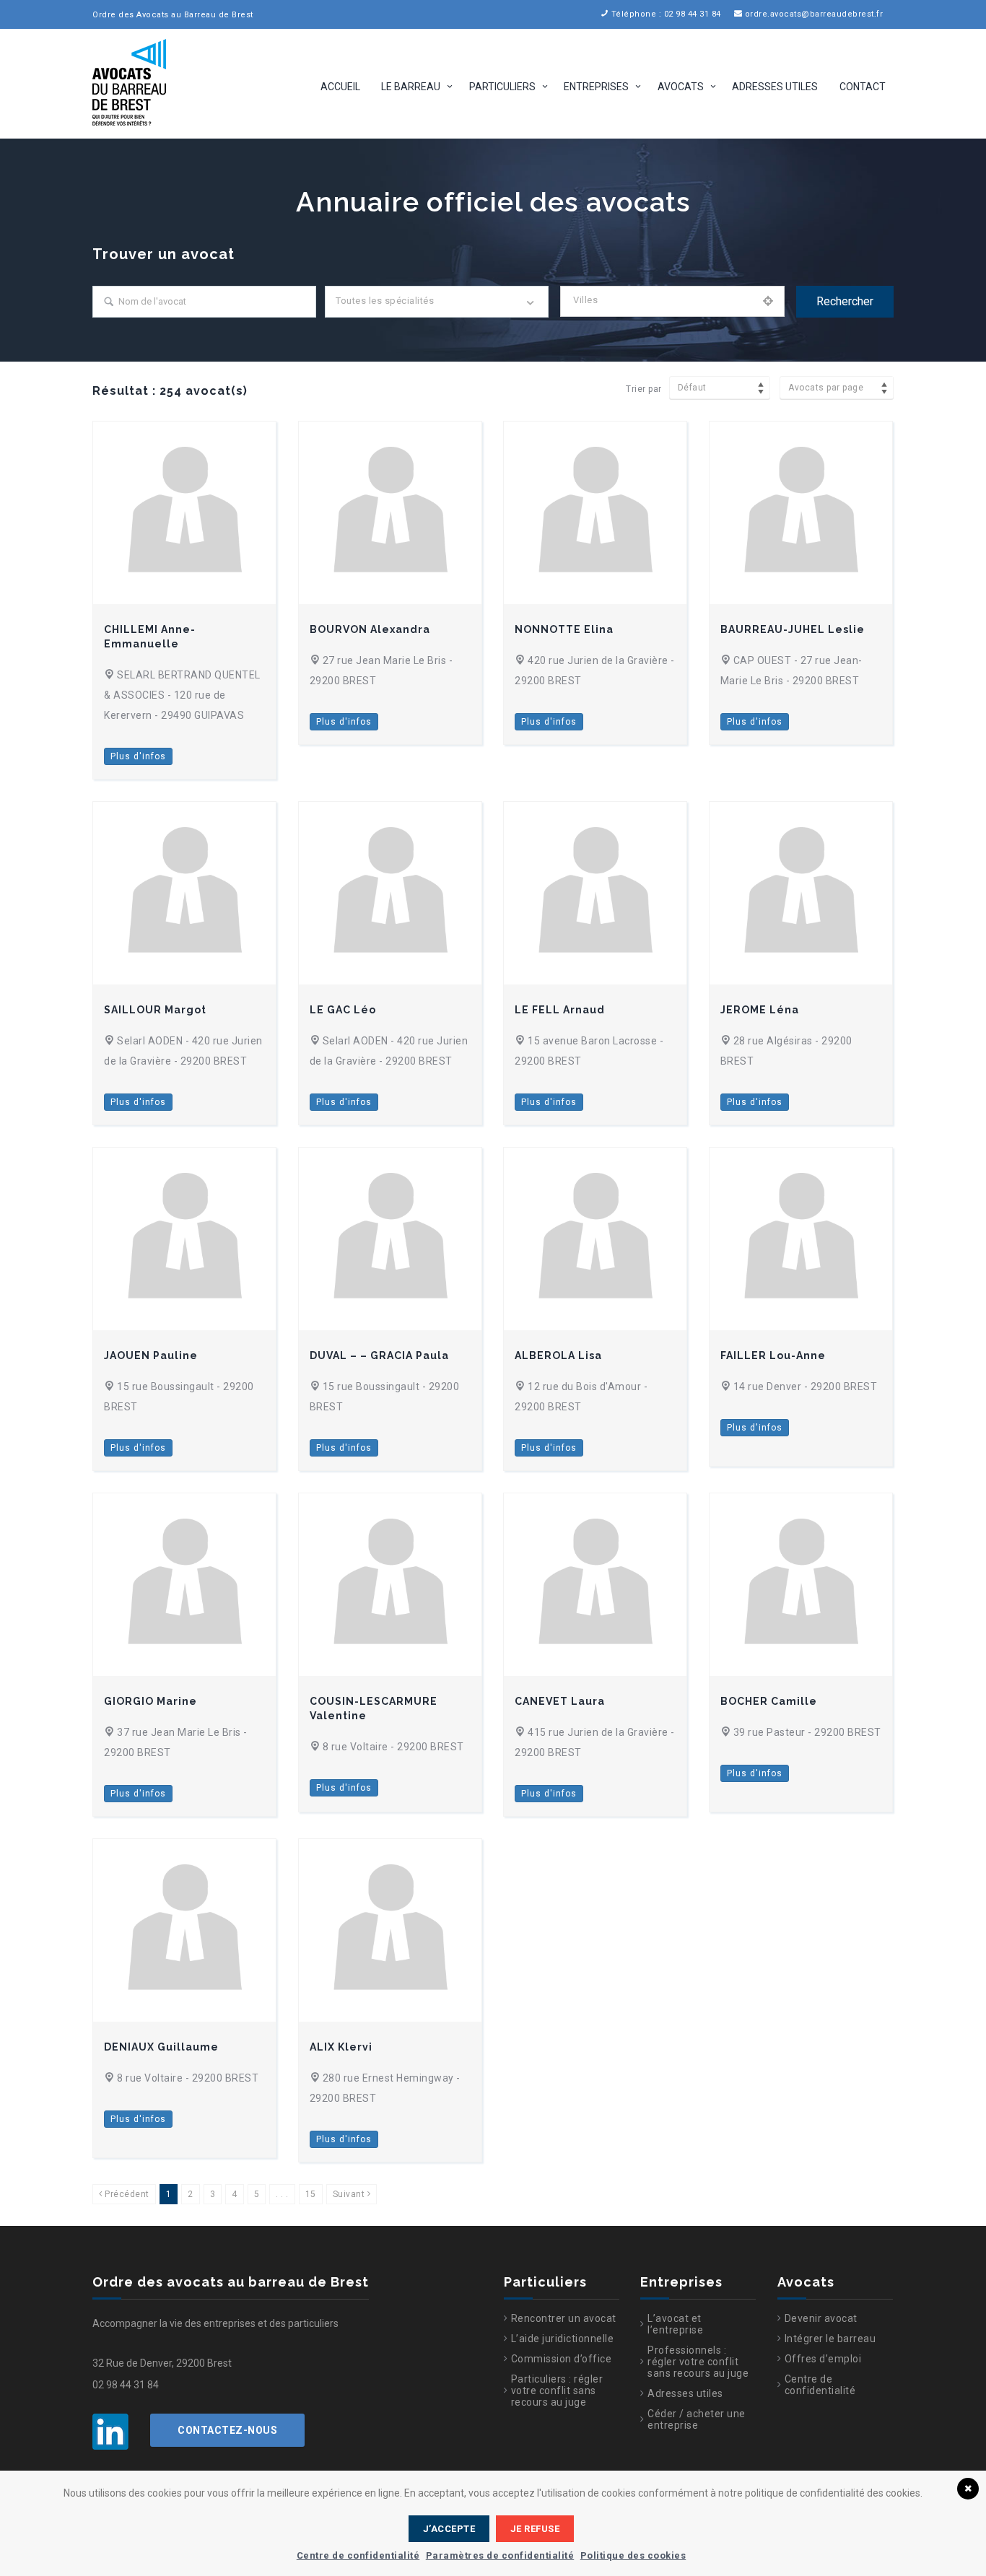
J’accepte (449, 2529)
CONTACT (863, 87)
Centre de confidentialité (820, 2385)
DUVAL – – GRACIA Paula (379, 1355)
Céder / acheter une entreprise (697, 2419)
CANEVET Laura (560, 1701)
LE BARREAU (411, 87)
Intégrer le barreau (830, 2339)
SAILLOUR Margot (155, 1010)
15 (311, 2194)
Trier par (644, 389)
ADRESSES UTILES (775, 87)
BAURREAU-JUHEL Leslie (793, 629)
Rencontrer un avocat (564, 2318)
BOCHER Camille (769, 1701)
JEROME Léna (760, 1010)
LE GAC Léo (343, 1010)
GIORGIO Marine (150, 1701)
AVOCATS (681, 87)
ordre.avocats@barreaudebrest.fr (814, 14)
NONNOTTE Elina (564, 629)
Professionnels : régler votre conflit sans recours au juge (698, 2362)
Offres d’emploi (823, 2359)
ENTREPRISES (596, 87)
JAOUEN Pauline (151, 1355)
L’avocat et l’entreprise (675, 2324)
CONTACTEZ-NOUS (227, 2430)
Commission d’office (562, 2359)
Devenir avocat (821, 2318)
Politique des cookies (633, 2555)
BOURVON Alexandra (370, 629)
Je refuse (535, 2529)
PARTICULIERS (502, 87)
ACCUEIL (340, 87)
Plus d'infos (138, 756)
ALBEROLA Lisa (558, 1355)
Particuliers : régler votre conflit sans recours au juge (557, 2391)
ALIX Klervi (341, 2047)
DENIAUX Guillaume (161, 2047)
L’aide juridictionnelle (563, 2339)
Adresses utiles (685, 2393)
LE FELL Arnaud (560, 1010)
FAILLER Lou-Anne (773, 1355)
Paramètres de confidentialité (500, 2555)
